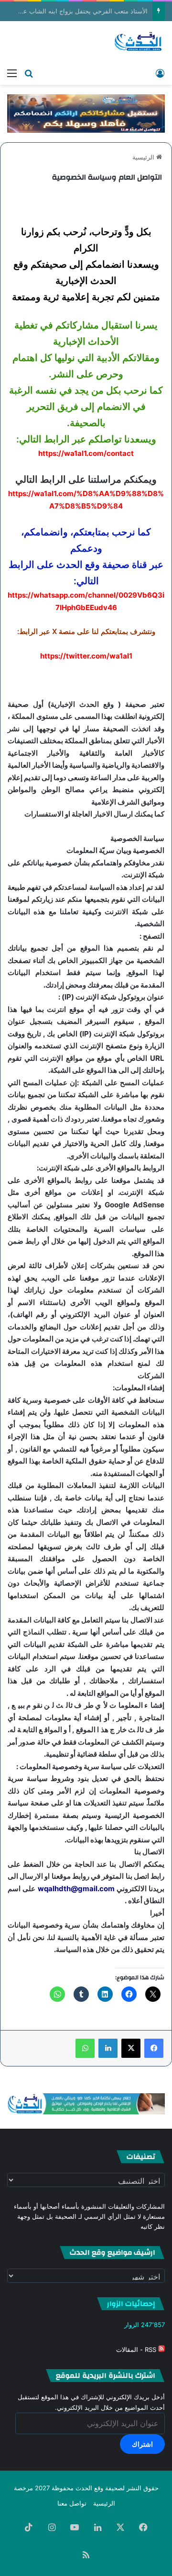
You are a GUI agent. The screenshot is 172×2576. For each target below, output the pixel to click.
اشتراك (142, 2444)
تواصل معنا (72, 2503)
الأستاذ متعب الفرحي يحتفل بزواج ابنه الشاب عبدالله (86, 11)
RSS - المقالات (137, 2349)
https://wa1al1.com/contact (86, 453)
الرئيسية (144, 157)
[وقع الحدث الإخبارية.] (138, 42)
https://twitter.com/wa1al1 (86, 656)
